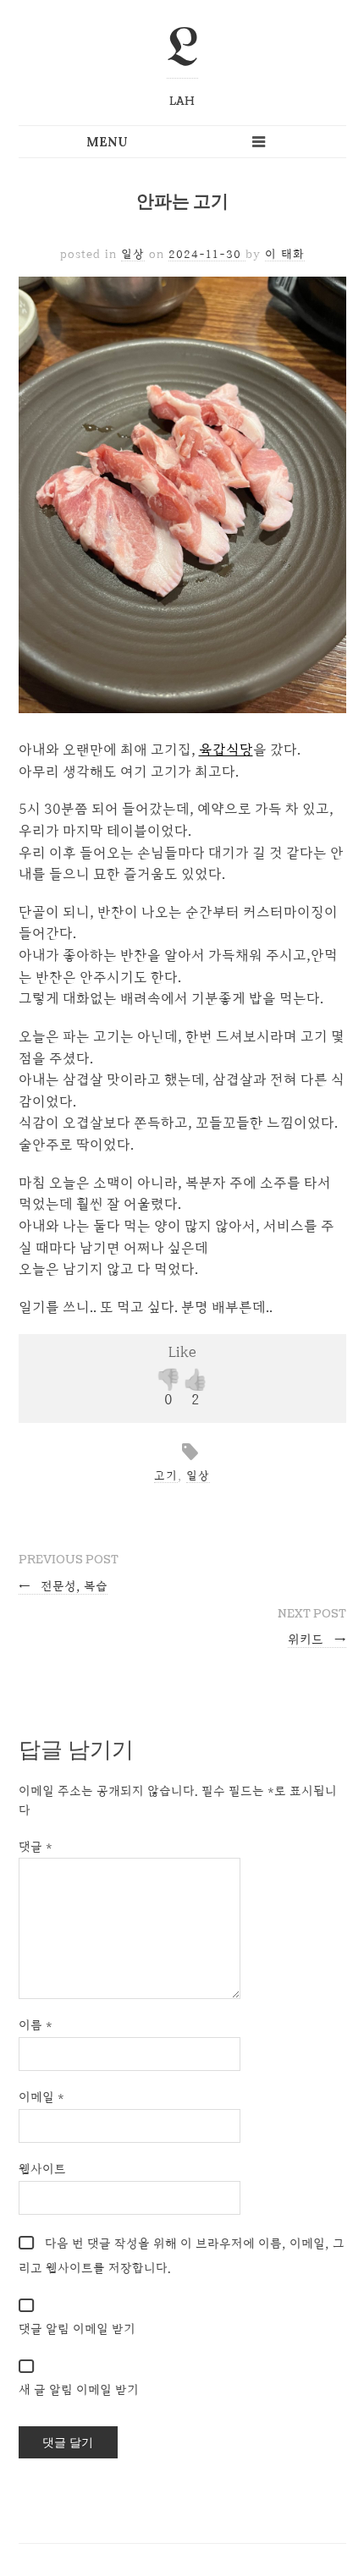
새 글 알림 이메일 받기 (79, 2389)
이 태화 (285, 254)
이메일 (41, 2097)
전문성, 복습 (63, 1586)
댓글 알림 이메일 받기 (77, 2329)
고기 (166, 1475)
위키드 (317, 1639)
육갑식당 (226, 749)
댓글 (36, 1846)
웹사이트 (42, 2169)
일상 (133, 254)
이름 (36, 2025)
